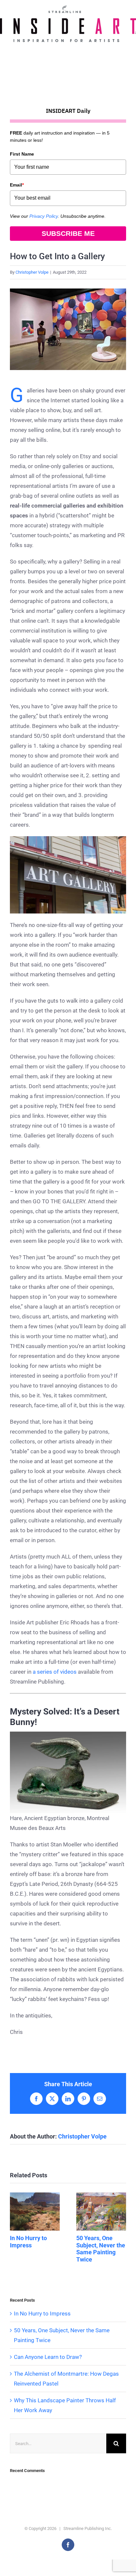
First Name (22, 154)
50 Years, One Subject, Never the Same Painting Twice (101, 2212)
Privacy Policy (44, 216)
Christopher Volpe (32, 272)
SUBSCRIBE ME (68, 233)
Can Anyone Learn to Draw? (48, 2357)
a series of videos (55, 1672)
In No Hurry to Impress (35, 2212)
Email (17, 185)
